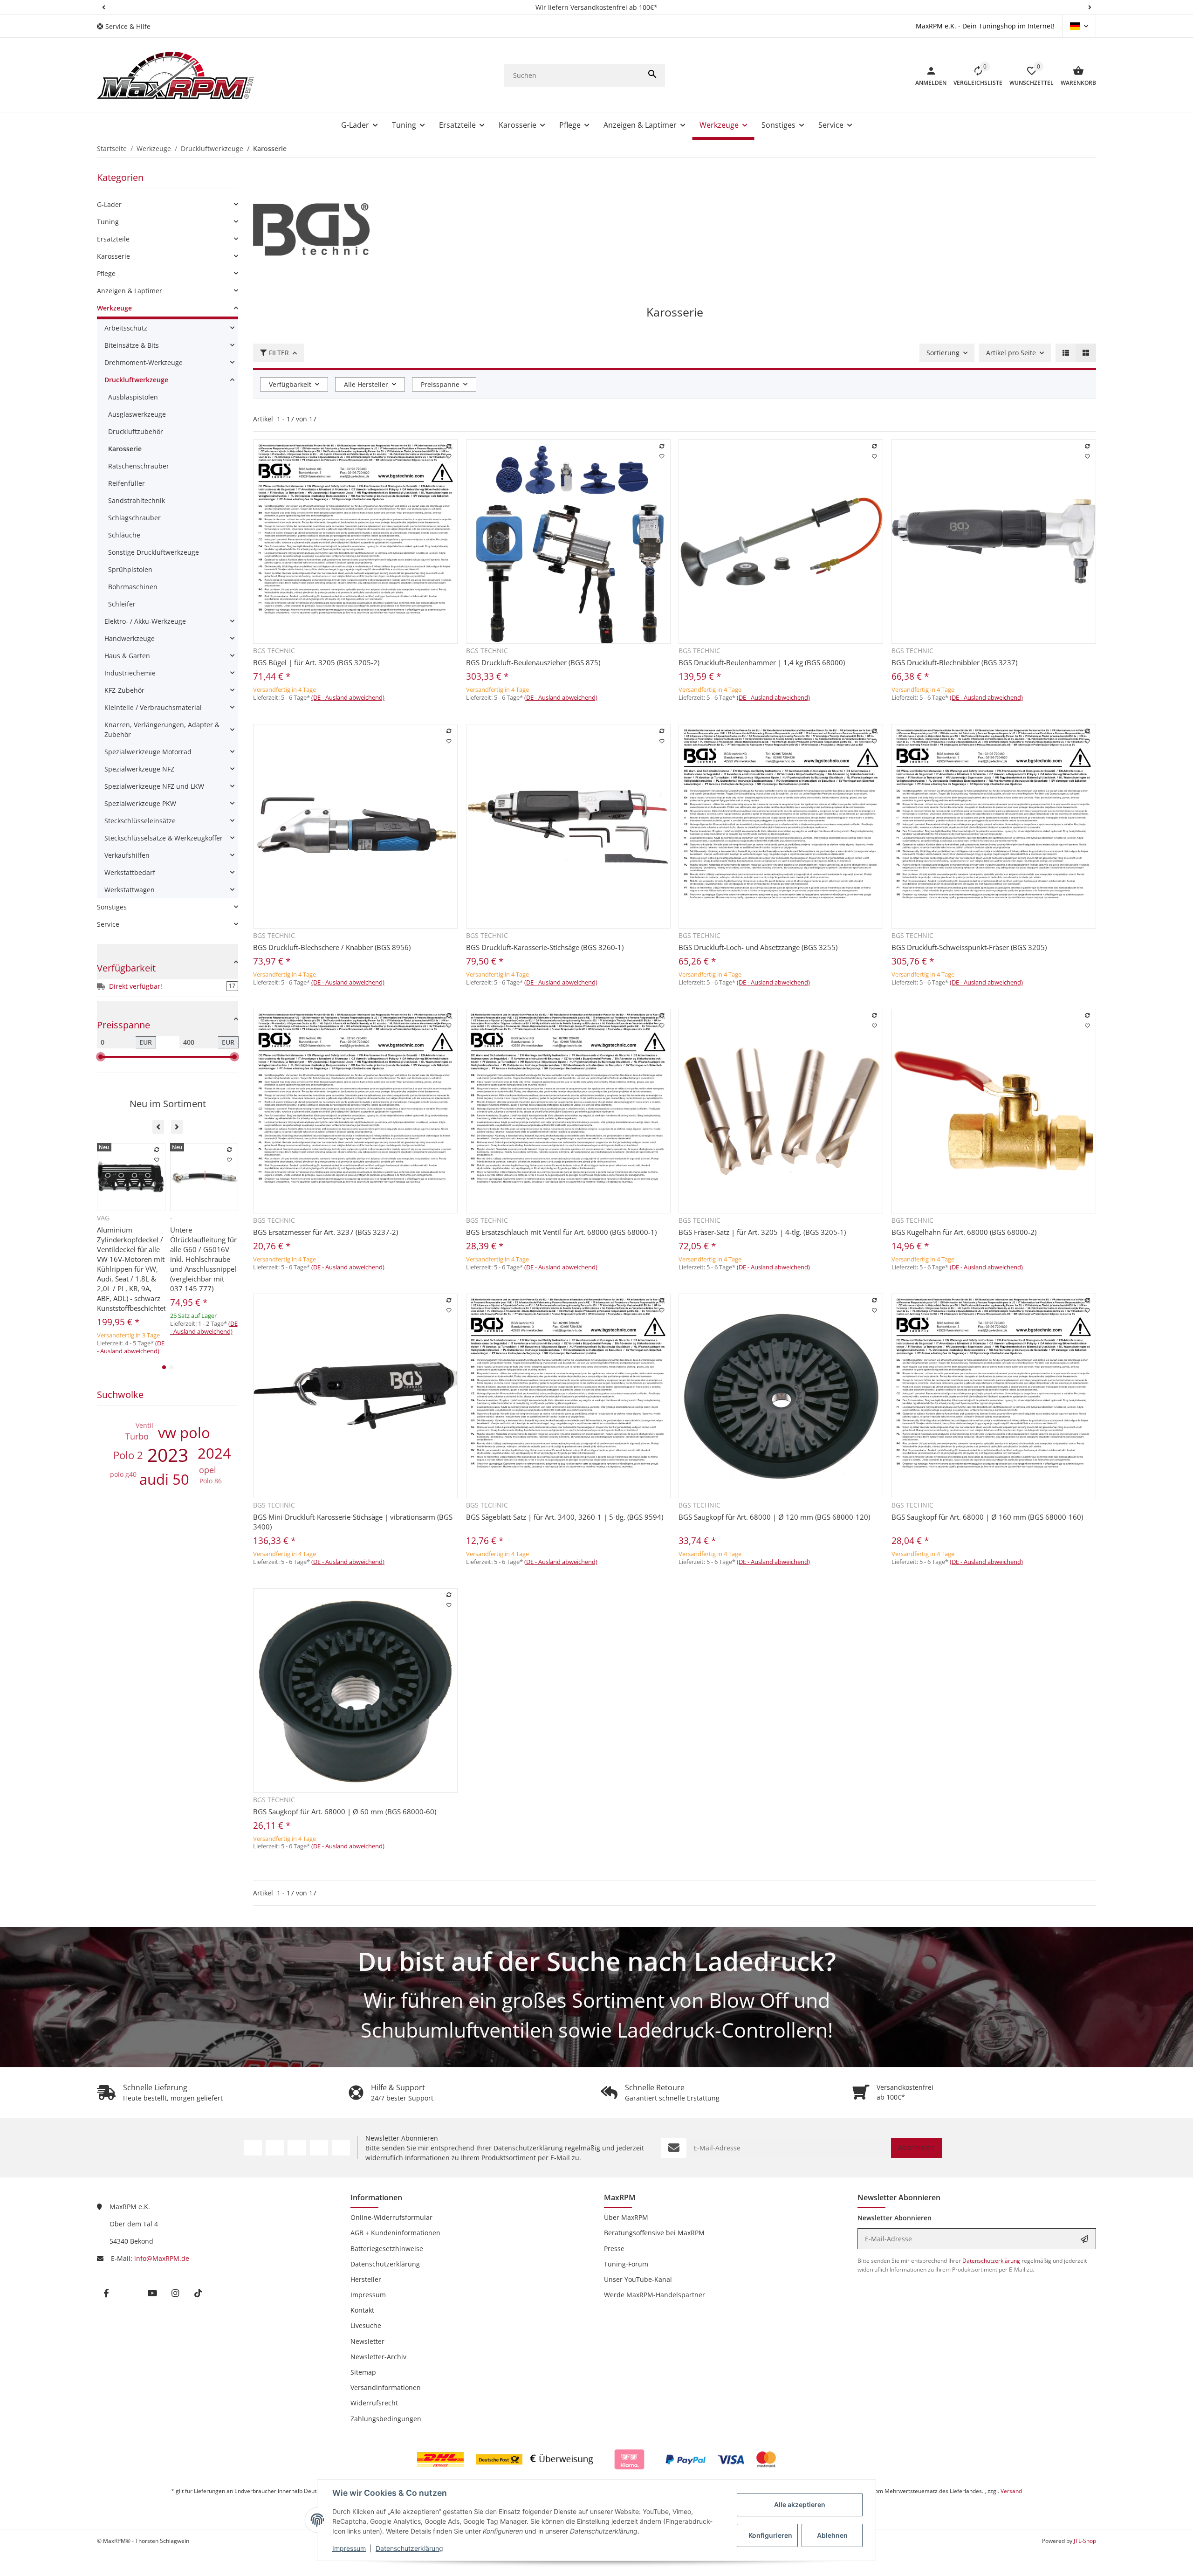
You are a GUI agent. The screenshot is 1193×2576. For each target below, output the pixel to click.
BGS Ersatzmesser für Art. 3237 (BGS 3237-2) (326, 1232)
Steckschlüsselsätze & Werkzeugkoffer (164, 838)
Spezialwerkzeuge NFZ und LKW (154, 786)
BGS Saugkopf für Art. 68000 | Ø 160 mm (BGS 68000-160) (987, 1517)
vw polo (184, 1433)
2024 (214, 1453)
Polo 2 (128, 1455)
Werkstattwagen (130, 890)
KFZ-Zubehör (124, 690)
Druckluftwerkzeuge (136, 380)
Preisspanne (440, 384)
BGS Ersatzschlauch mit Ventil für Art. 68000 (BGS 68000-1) (561, 1232)
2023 (168, 1455)
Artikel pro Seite (1011, 353)
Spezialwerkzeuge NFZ (139, 769)
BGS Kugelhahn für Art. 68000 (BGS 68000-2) (964, 1232)
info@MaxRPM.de (162, 2258)
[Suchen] (652, 76)
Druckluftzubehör (136, 431)
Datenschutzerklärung (409, 2548)
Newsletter (367, 2341)
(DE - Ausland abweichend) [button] (348, 697)
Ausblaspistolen (133, 397)
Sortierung (943, 353)
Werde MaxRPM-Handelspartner (655, 2295)
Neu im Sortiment (168, 1104)
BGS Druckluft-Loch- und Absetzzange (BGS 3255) (758, 947)
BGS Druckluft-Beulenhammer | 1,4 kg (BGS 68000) (762, 662)
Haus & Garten (127, 656)
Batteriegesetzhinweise (387, 2249)
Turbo (137, 1436)
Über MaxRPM (626, 2217)
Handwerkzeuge (130, 638)
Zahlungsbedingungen (386, 2419)
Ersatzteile (113, 239)
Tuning (108, 222)
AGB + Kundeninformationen (395, 2233)
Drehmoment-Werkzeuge (144, 362)
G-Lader (109, 204)
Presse (614, 2249)
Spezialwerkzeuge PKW (140, 803)
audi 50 (164, 1479)
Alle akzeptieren (800, 2504)
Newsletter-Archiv (378, 2357)
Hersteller (366, 2279)
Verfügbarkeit (290, 384)
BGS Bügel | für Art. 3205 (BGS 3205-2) (316, 662)
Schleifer (122, 604)
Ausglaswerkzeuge (137, 414)
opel (208, 1470)
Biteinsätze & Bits (132, 345)
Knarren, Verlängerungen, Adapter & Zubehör (162, 730)
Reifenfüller (127, 483)
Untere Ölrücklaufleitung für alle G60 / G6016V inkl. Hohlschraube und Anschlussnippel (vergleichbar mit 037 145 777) (203, 1259)
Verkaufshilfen (127, 855)
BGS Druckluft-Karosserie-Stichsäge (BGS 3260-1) (545, 947)
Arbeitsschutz (126, 328)
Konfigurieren (770, 2535)
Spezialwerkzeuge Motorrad (148, 752)
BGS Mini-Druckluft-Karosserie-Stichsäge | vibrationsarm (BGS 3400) (353, 1522)
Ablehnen (832, 2535)
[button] (103, 7)
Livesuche (366, 2325)
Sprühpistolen (130, 569)
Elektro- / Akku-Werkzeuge (145, 621)
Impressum (349, 2548)
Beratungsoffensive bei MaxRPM (654, 2233)
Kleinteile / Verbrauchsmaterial (153, 707)
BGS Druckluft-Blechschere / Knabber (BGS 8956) (332, 947)
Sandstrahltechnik (137, 500)
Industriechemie (130, 673)
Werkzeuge (114, 308)
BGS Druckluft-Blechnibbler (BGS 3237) (954, 662)
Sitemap (363, 2372)
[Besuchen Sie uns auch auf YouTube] (297, 2148)
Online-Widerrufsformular (391, 2217)
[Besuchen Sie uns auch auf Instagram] (319, 2148)
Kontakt (362, 2310)
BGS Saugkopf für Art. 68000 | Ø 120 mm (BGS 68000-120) (774, 1517)
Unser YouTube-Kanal (638, 2279)
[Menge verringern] (263, 717)
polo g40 (123, 1474)
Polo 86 (211, 1481)
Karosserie (113, 256)
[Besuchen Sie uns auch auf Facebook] (253, 2148)
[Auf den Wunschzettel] (449, 456)
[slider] (101, 1057)
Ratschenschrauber (139, 466)
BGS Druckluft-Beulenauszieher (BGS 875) (533, 662)
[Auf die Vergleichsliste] (449, 446)
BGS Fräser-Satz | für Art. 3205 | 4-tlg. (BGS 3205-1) (762, 1232)
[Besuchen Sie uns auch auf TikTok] (341, 2148)
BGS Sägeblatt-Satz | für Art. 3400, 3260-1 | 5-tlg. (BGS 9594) (565, 1517)
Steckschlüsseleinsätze (140, 821)
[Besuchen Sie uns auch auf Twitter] (275, 2148)
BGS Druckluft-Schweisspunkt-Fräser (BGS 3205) (969, 947)
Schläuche (124, 535)
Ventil (144, 1425)
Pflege (106, 273)
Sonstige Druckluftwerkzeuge (154, 552)
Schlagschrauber (134, 518)
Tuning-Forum (626, 2264)
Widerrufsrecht (374, 2403)
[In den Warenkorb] (383, 717)
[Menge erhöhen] (299, 717)
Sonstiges (112, 907)
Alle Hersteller (366, 384)
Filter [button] (279, 353)
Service (108, 924)
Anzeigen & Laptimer (130, 291)
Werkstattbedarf (130, 872)
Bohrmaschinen (133, 587)
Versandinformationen (386, 2387)
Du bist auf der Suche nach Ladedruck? (597, 1961)
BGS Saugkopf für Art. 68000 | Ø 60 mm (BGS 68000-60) (345, 1811)
